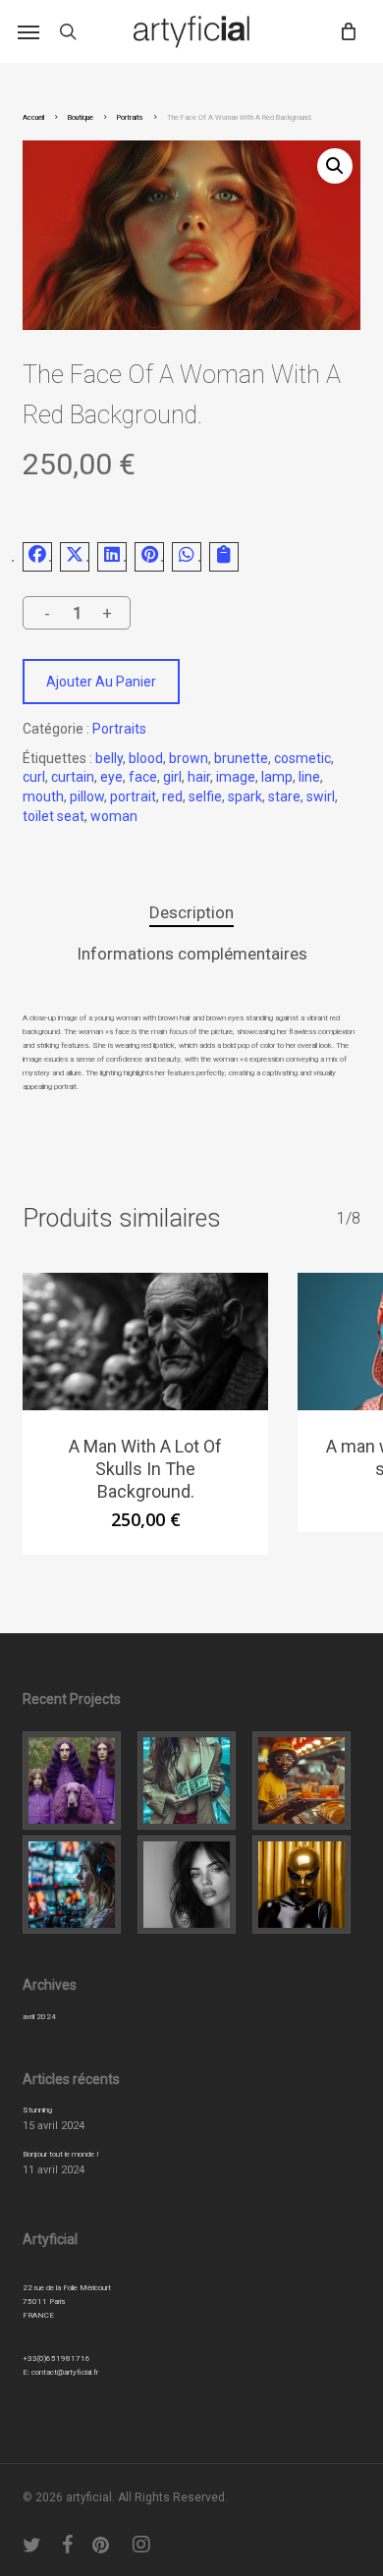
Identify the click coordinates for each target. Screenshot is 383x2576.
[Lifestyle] (191, 1781)
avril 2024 (39, 2017)
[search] (68, 31)
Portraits (130, 117)
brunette (241, 758)
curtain (73, 777)
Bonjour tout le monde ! (61, 2154)
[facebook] (68, 2545)
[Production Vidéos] (77, 1885)
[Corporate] (306, 1781)
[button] (28, 31)
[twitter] (32, 2545)
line (309, 777)
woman (114, 816)
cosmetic (302, 758)
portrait (133, 796)
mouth (43, 796)
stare (284, 796)
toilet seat (54, 816)
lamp (277, 777)
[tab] (191, 913)
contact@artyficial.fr (65, 2372)
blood (146, 758)
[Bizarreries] (306, 1885)
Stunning (37, 2110)
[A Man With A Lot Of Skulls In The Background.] (145, 1342)
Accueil (33, 117)
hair (199, 777)
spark (245, 796)
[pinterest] (103, 2545)
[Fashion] (77, 1781)
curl (34, 777)
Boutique (81, 117)
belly (109, 758)
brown (189, 758)
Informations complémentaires (192, 954)
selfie (205, 796)
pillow (87, 796)
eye (111, 777)
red (172, 796)
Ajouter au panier (101, 682)
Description (191, 912)
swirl (321, 796)
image (236, 777)
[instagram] (142, 2545)
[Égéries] (191, 1885)
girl (172, 777)
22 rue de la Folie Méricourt (67, 2288)
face (143, 777)
